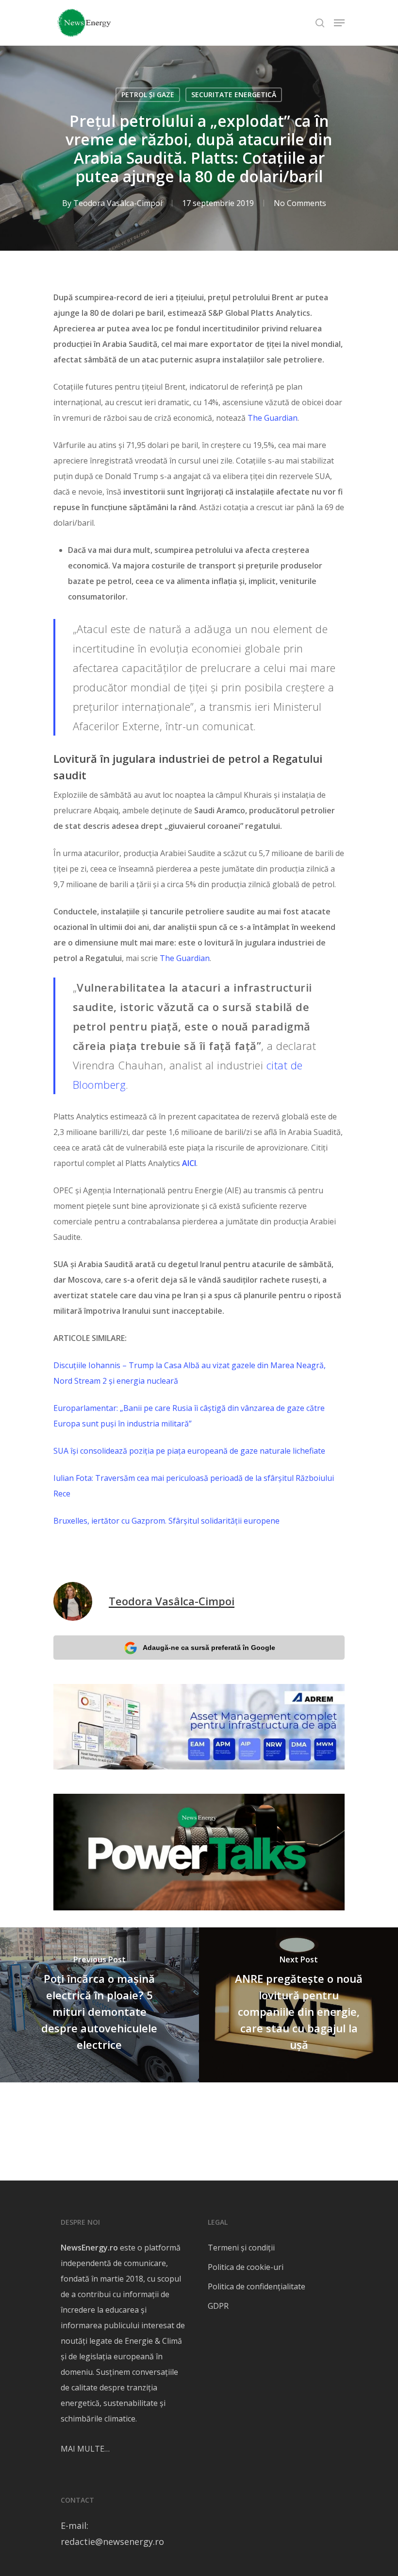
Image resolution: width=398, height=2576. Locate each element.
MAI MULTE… (85, 2449)
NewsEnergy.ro (89, 2248)
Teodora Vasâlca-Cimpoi (118, 203)
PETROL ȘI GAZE (148, 94)
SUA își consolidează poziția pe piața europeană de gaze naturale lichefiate (189, 1451)
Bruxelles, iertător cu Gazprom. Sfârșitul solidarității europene (166, 1521)
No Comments (300, 203)
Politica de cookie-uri (246, 2267)
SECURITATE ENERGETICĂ (234, 94)
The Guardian (273, 418)
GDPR (218, 2306)
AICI (189, 1163)
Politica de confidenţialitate (257, 2286)
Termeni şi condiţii (241, 2248)
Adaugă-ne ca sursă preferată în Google (209, 1648)
